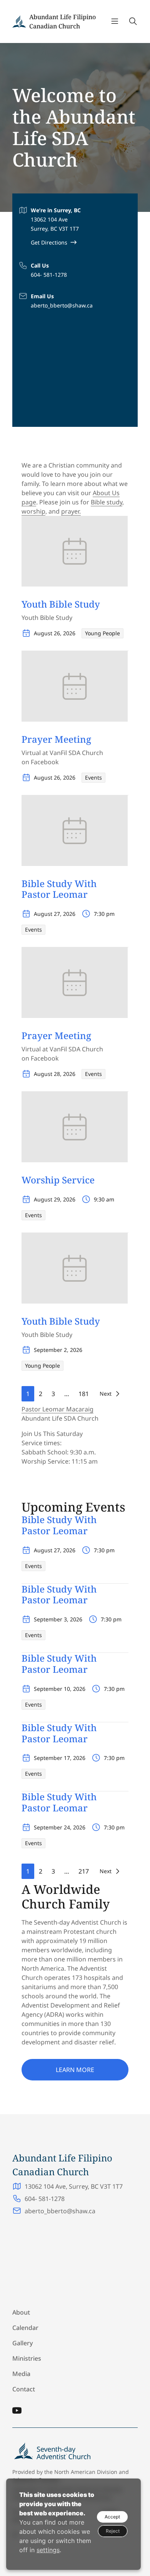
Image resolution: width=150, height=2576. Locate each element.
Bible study (107, 502)
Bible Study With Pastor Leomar (59, 889)
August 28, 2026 (55, 1074)
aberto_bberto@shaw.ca (62, 305)
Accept (112, 2517)
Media (21, 2374)
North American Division (86, 2472)
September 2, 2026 (58, 1350)
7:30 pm (104, 914)
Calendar (25, 2328)
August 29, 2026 (55, 1199)
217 (84, 1871)
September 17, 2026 (60, 1758)
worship (33, 511)
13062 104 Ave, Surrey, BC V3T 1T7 (74, 2186)
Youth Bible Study (61, 604)
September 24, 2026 (60, 1827)
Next (106, 1394)
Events (93, 777)
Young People (102, 633)
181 (84, 1394)
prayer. (71, 511)
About (21, 2312)
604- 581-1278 (49, 275)
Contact (24, 2389)
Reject (113, 2531)
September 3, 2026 (58, 1619)
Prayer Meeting (56, 739)
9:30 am (104, 1199)
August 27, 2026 (55, 914)
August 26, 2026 (55, 633)
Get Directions (49, 242)
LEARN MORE (75, 2070)
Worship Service (58, 1180)
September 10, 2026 (60, 1689)
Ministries (27, 2358)
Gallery (22, 2343)
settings (48, 2550)
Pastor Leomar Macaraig (57, 1409)
